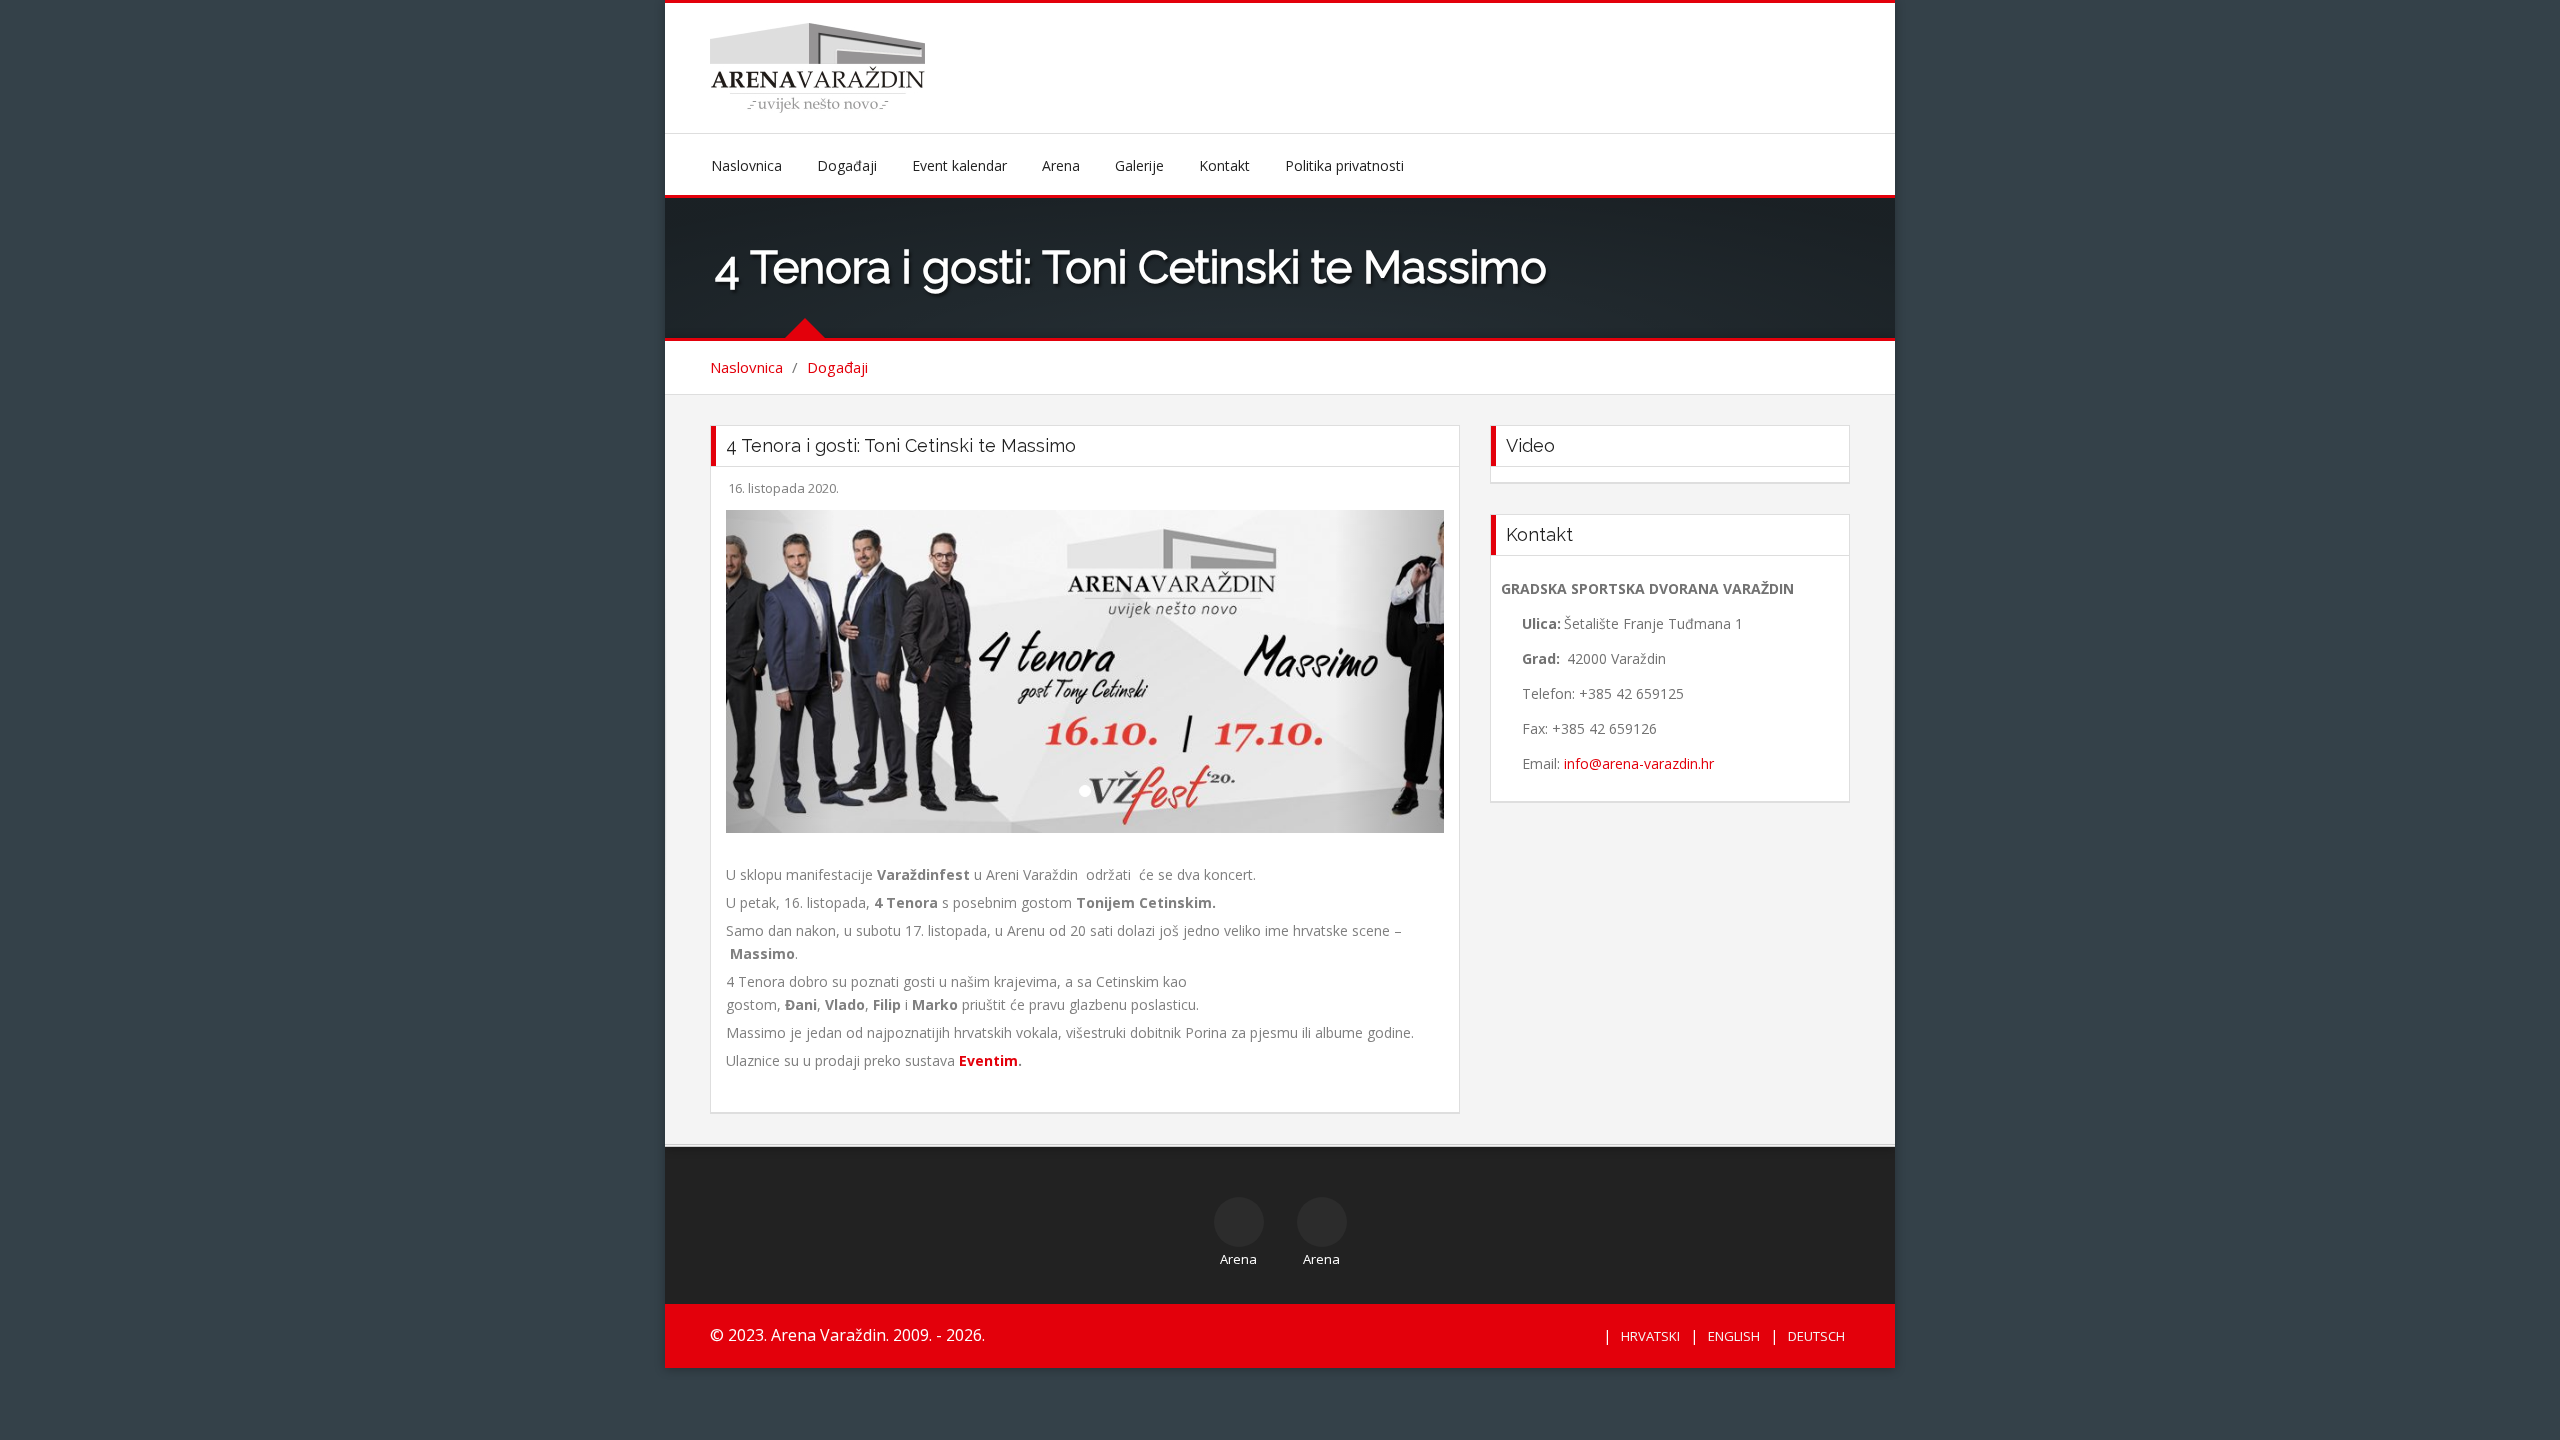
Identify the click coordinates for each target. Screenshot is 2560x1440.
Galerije (1139, 165)
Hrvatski (1650, 1336)
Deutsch (1816, 1336)
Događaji (847, 165)
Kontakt (1224, 165)
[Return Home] (817, 66)
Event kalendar (959, 165)
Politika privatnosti (1344, 165)
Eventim (988, 1060)
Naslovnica (746, 165)
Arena (1061, 165)
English (1734, 1336)
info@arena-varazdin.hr (1639, 763)
